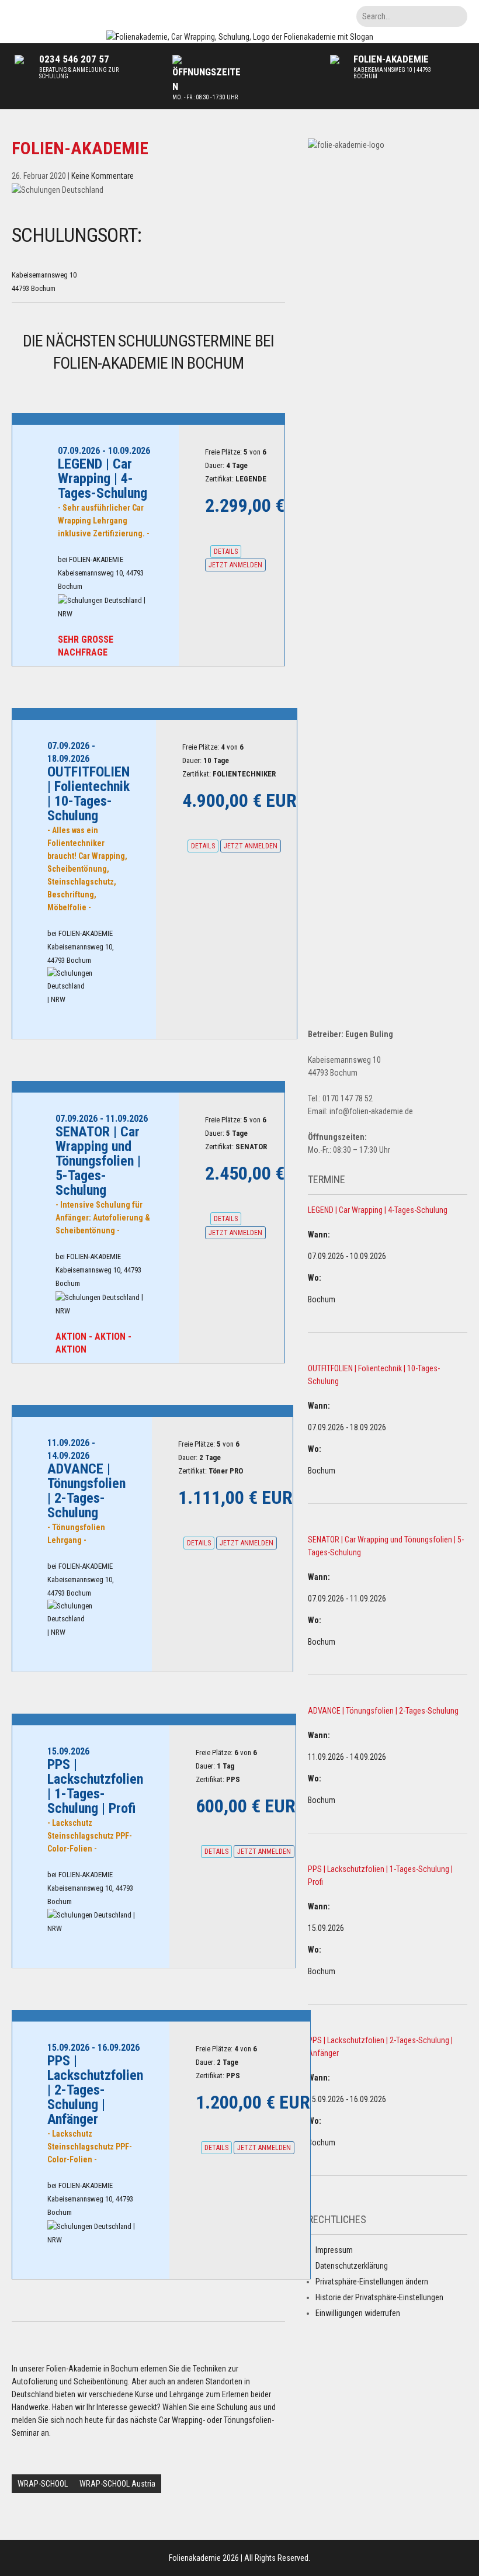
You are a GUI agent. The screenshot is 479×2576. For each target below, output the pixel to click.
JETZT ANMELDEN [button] (235, 565)
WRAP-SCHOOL (43, 2484)
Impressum (334, 2250)
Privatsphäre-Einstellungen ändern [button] (372, 2282)
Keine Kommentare (103, 176)
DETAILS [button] (226, 552)
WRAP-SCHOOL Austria (117, 2484)
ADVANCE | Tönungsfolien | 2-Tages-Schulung (383, 1711)
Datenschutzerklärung (352, 2266)
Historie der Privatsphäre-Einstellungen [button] (379, 2297)
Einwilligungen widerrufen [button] (358, 2313)
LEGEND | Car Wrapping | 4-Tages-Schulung (378, 1210)
